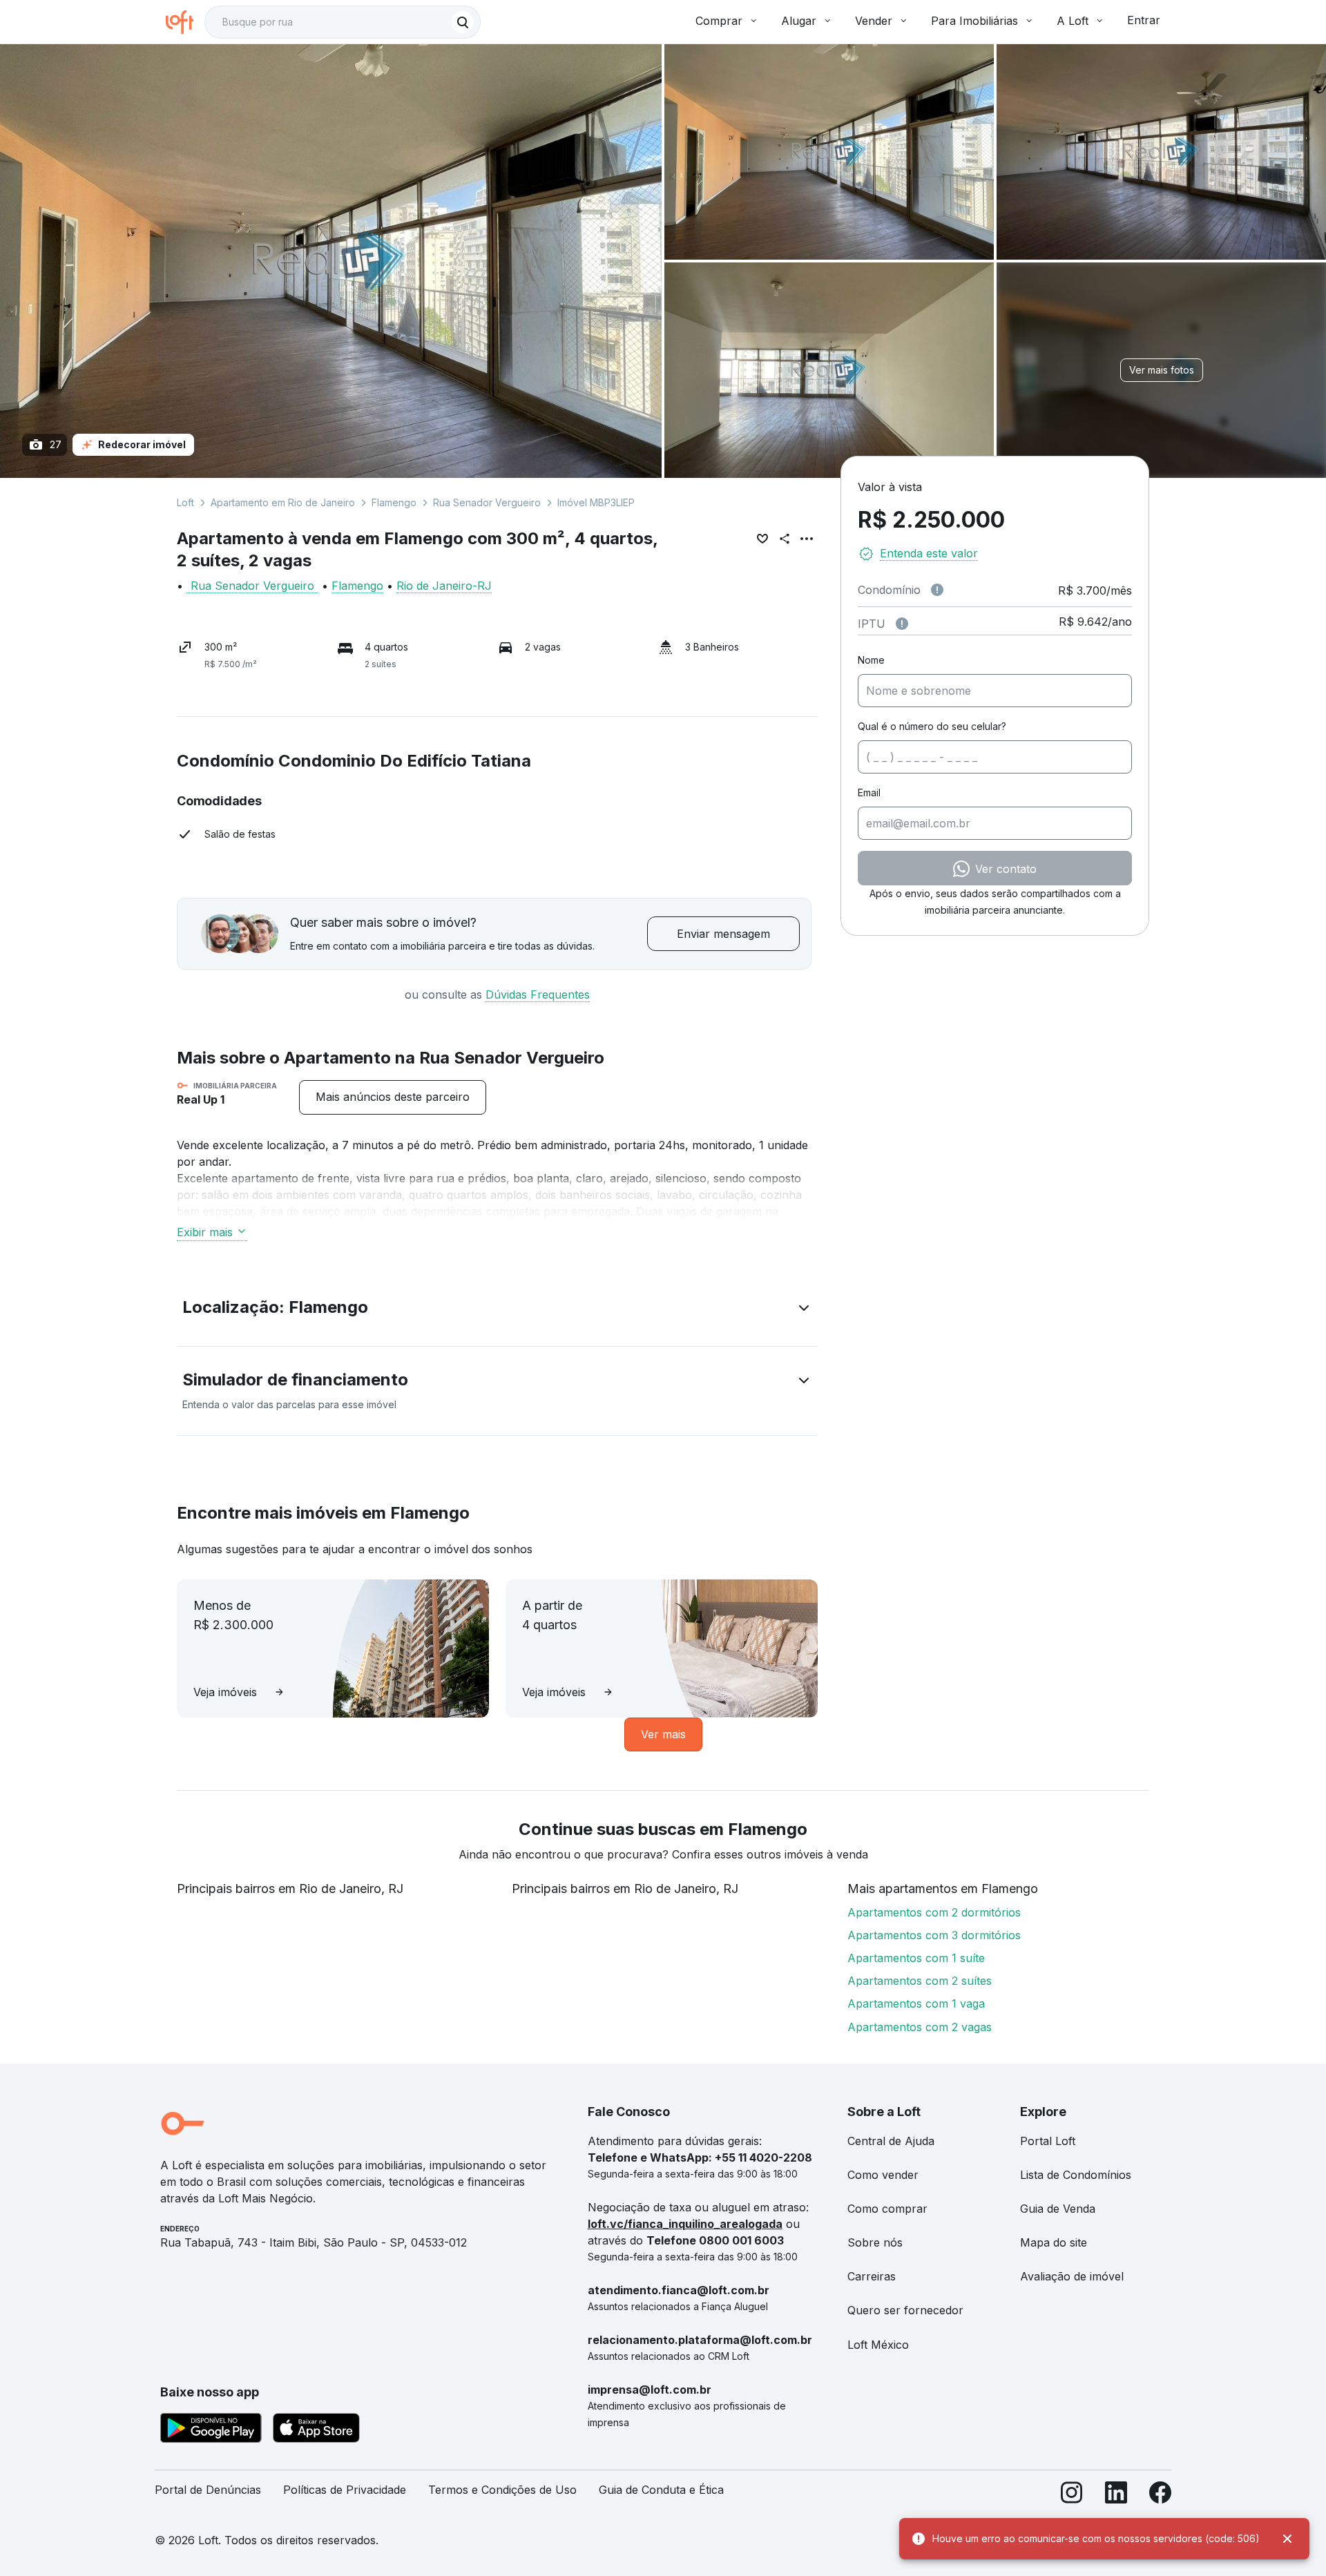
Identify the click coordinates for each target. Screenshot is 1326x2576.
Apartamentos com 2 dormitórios (934, 1912)
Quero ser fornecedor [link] (905, 2310)
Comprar (719, 21)
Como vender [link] (883, 2175)
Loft (185, 502)
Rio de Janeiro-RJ (444, 586)
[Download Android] (211, 2430)
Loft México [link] (878, 2345)
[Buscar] (463, 22)
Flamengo (394, 502)
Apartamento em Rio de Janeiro (283, 502)
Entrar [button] (1144, 20)
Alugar (799, 21)
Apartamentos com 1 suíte (916, 1958)
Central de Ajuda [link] (891, 2141)
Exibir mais (205, 1232)
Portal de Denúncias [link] (208, 2490)
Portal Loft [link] (1048, 2141)
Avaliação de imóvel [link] (1072, 2276)
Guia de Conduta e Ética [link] (661, 2490)
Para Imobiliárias (974, 21)
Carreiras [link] (872, 2276)
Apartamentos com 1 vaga (916, 2003)
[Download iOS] (316, 2430)
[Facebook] (1160, 2496)
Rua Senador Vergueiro (487, 502)
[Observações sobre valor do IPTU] (902, 624)
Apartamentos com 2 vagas (920, 2027)
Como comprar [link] (887, 2209)
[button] (497, 1310)
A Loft (1073, 21)
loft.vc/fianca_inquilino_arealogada (685, 2224)
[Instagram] (1072, 2496)
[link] (393, 1097)
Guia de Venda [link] (1058, 2209)
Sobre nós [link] (875, 2242)
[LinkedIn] (1116, 2496)
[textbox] (343, 22)
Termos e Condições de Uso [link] (502, 2490)
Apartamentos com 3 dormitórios (934, 1935)
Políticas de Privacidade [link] (345, 2490)
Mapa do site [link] (1054, 2242)
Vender (874, 21)
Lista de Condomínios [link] (1076, 2175)
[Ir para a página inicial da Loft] (185, 22)
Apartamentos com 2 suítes (920, 1981)
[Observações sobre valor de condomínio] (937, 590)
